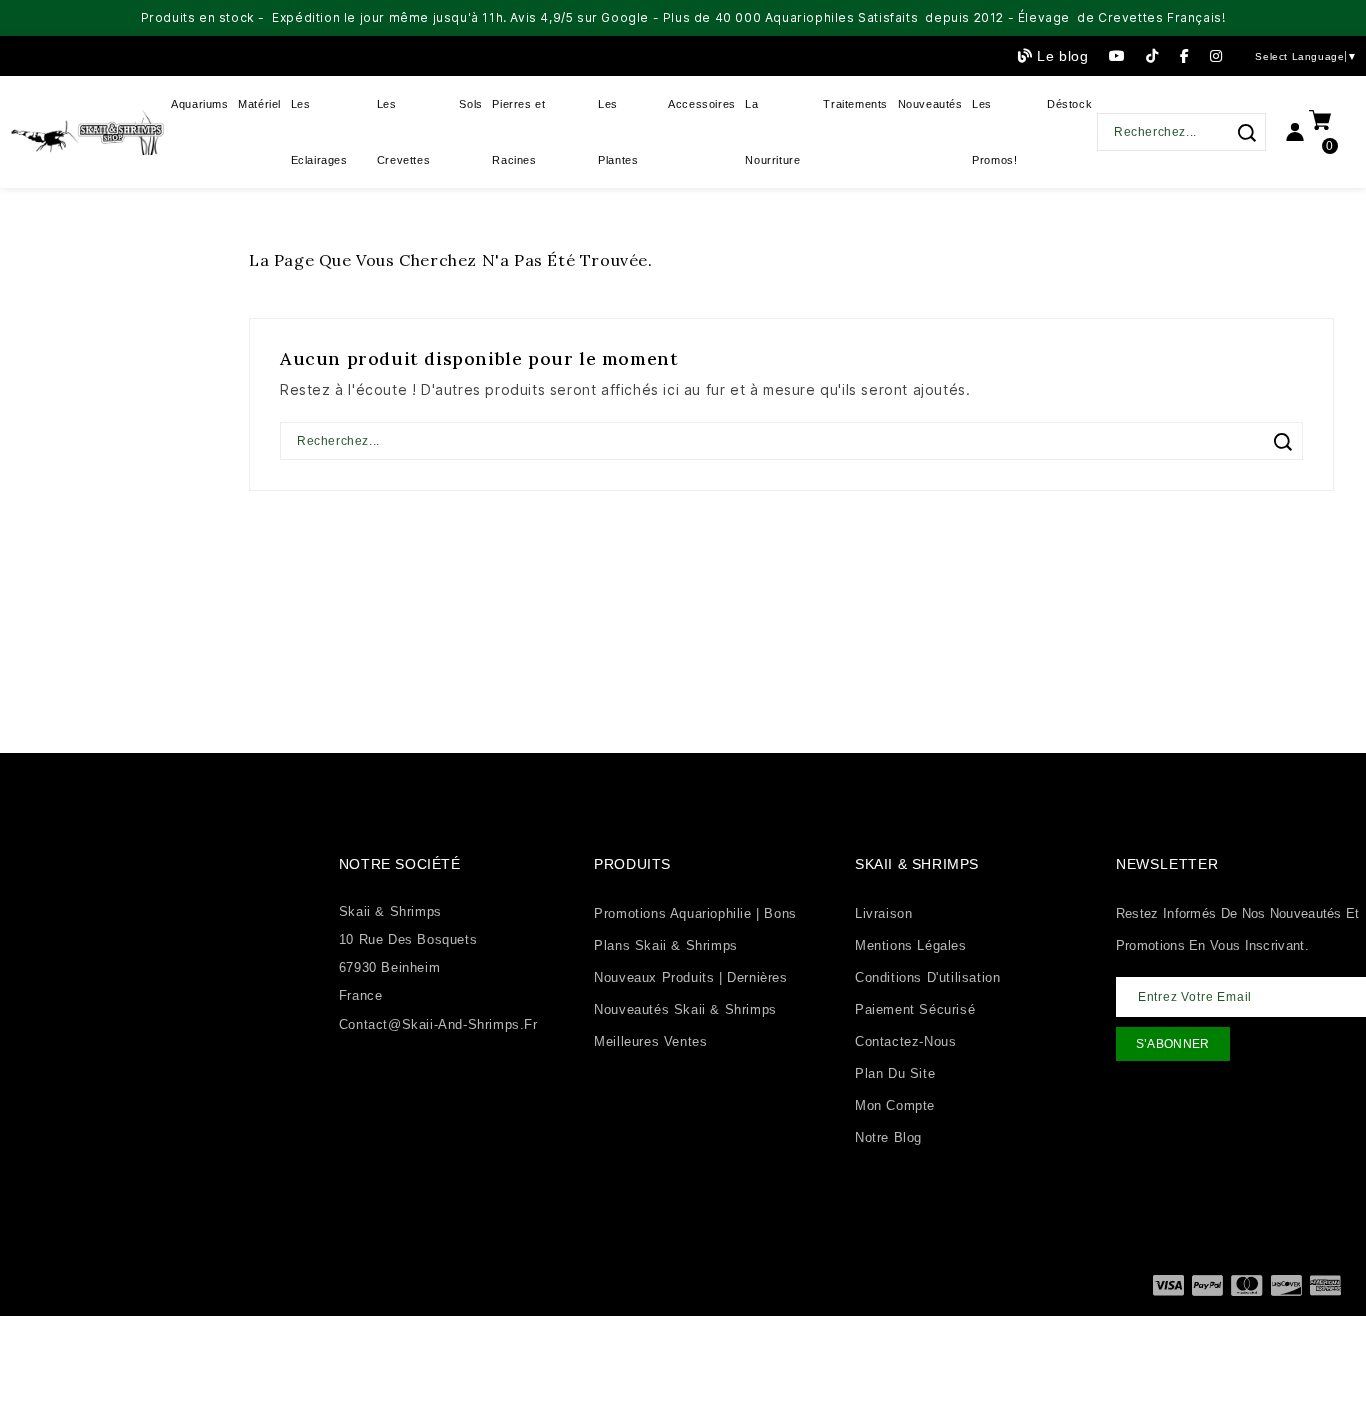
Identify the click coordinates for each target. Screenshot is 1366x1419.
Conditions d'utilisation (927, 977)
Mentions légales (911, 945)
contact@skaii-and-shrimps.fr (438, 1024)
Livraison (883, 913)
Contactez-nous (905, 1041)
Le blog (1062, 56)
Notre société (400, 864)
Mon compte (895, 1105)
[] (1246, 133)
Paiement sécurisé (915, 1009)
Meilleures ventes (650, 1041)
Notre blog (888, 1137)
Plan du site (895, 1073)
